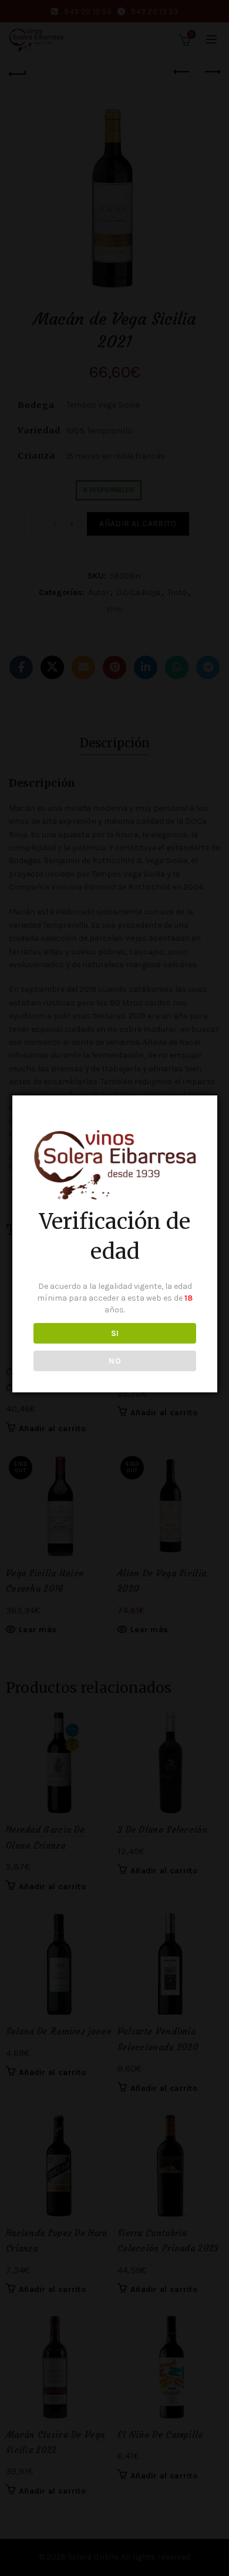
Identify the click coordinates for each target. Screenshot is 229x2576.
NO (115, 1361)
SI (115, 1333)
